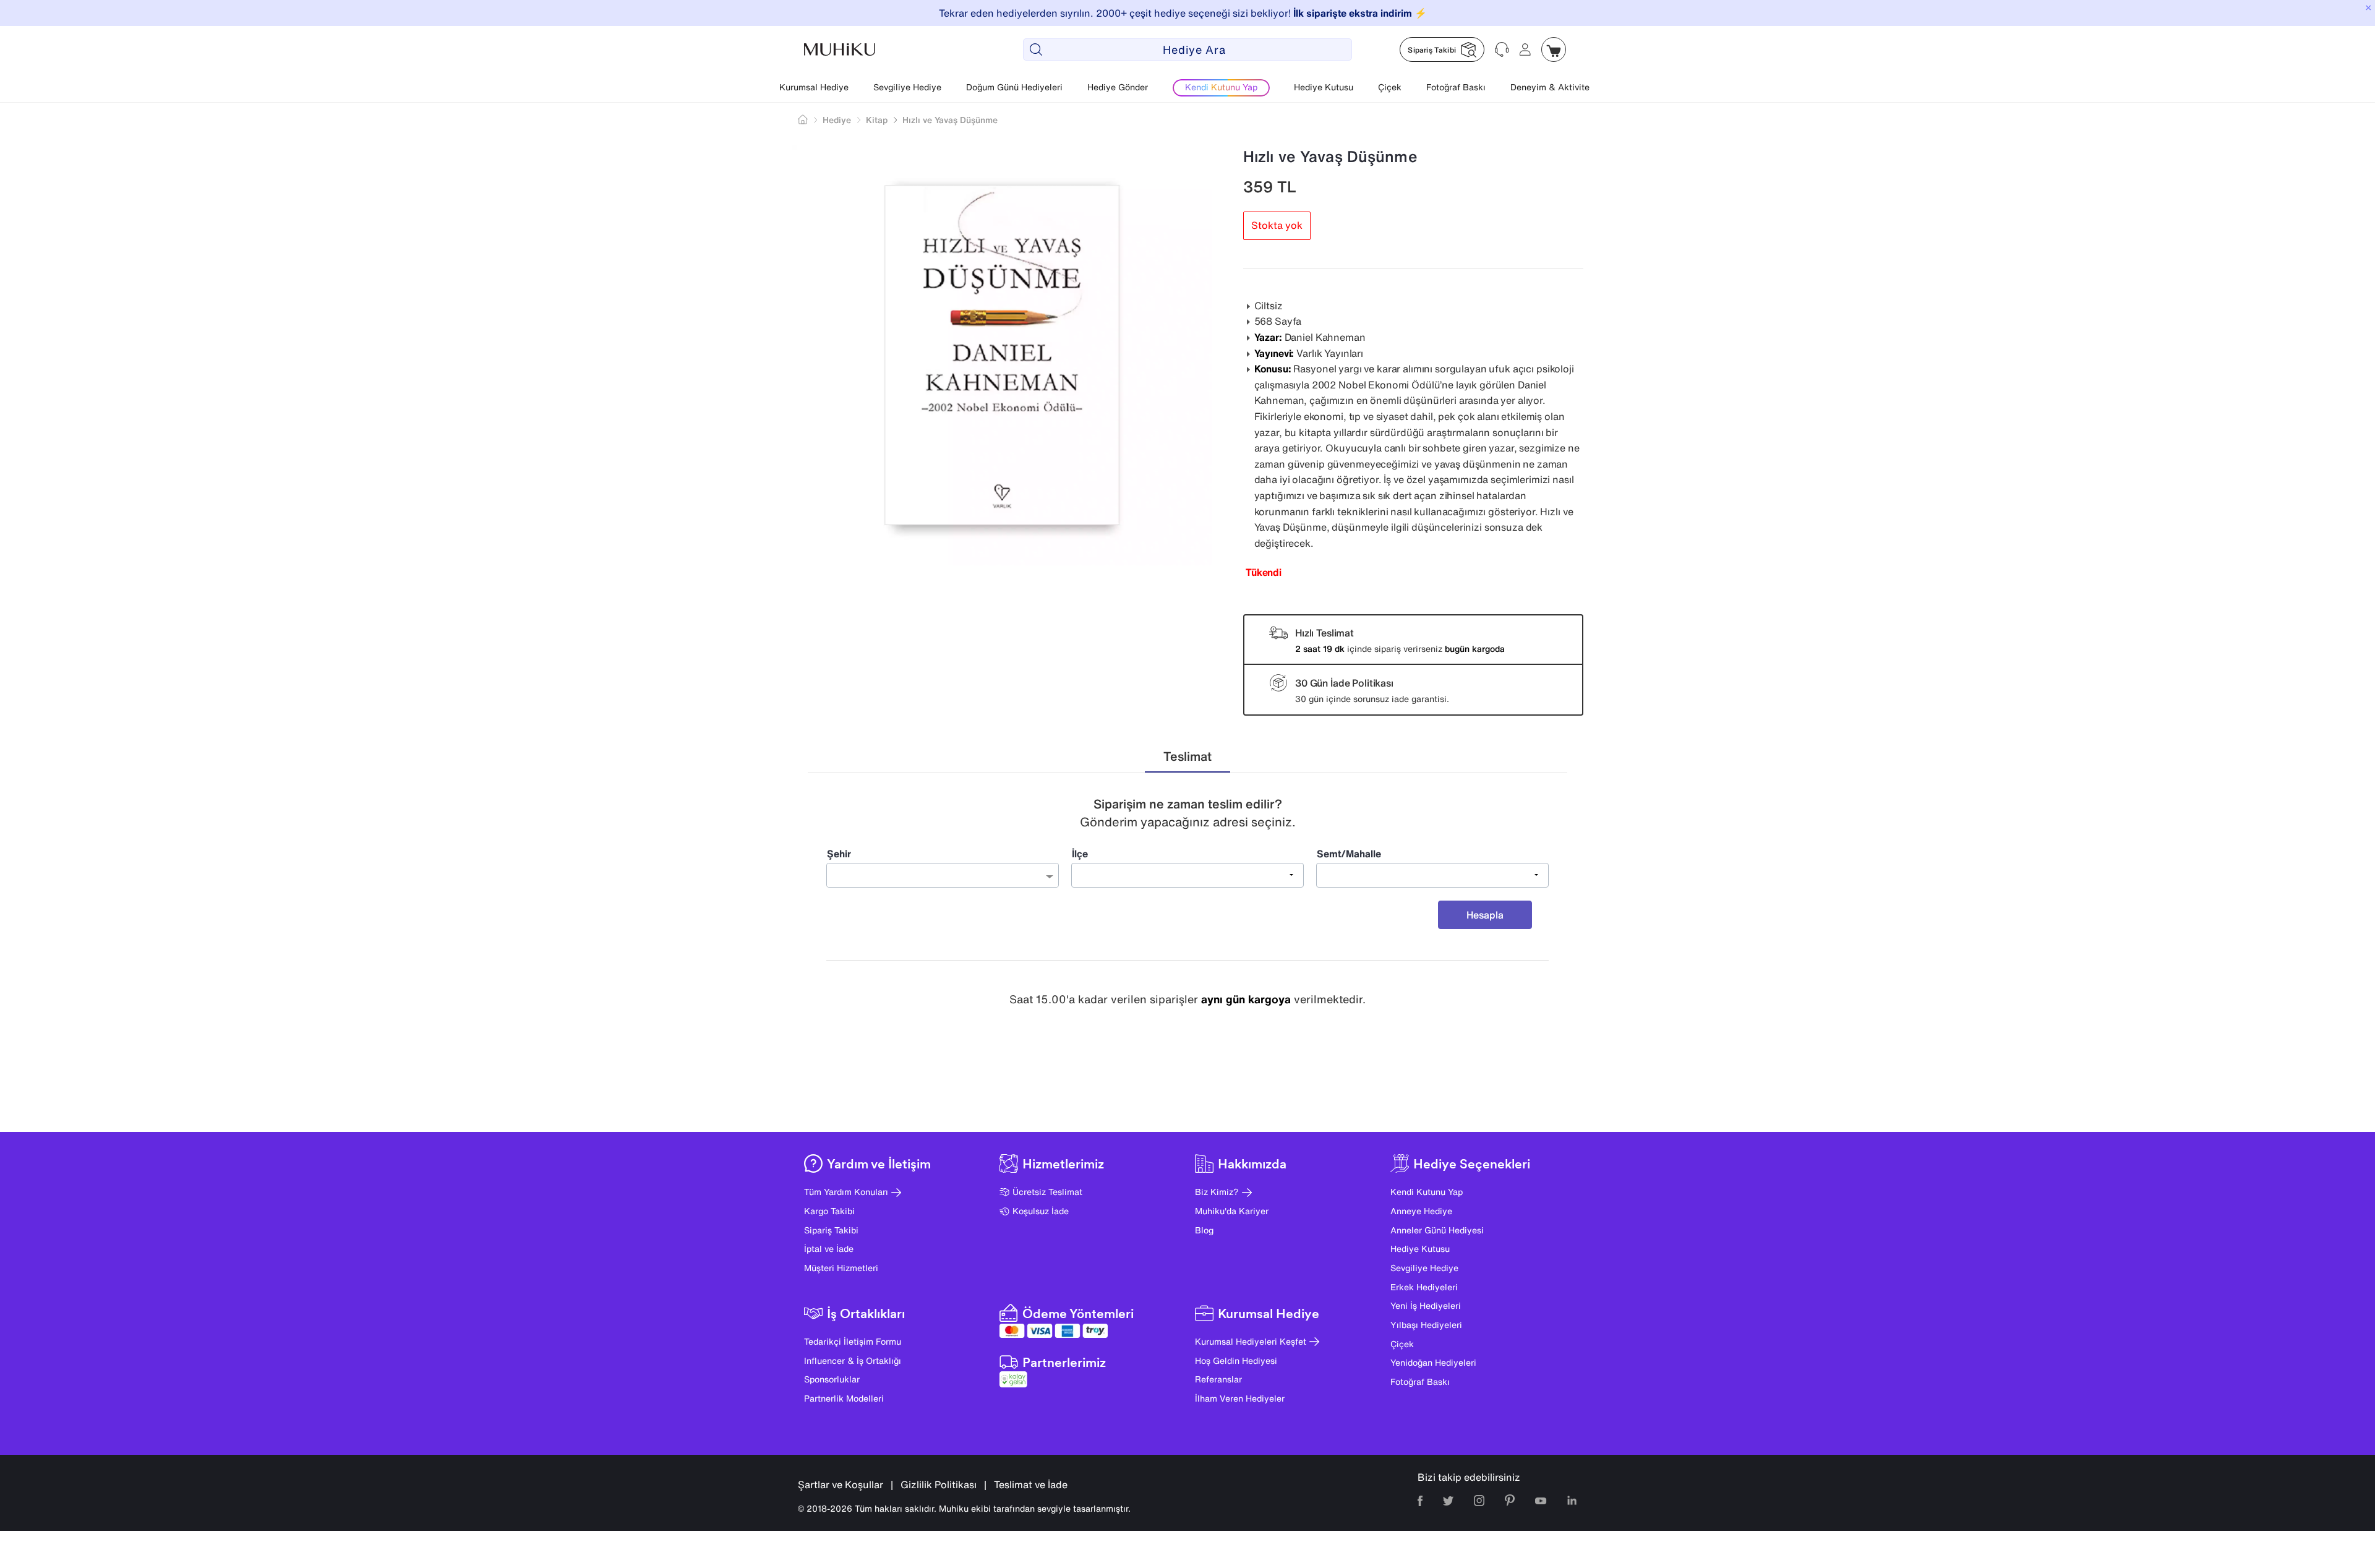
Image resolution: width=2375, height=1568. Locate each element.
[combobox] (943, 875)
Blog (1204, 1230)
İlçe (1080, 854)
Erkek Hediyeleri (1424, 1287)
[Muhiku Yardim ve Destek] (1502, 49)
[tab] (1187, 757)
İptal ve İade (829, 1249)
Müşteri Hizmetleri (841, 1268)
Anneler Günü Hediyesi (1437, 1230)
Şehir (839, 854)
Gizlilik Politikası (939, 1484)
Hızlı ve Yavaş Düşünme (950, 120)
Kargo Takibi (829, 1211)
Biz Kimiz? (1217, 1192)
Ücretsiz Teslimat (1047, 1192)
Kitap (877, 120)
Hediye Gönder (1118, 87)
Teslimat (1187, 756)
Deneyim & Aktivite (1550, 87)
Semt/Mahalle (1349, 854)
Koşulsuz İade (1041, 1211)
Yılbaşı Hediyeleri (1426, 1325)
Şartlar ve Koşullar (841, 1484)
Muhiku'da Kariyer (1232, 1211)
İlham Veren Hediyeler (1240, 1398)
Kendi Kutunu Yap (1427, 1192)
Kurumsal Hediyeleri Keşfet (1251, 1341)
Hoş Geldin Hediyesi (1236, 1360)
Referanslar (1218, 1379)
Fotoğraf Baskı (1456, 87)
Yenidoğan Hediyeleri (1433, 1362)
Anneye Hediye (1421, 1211)
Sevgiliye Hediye (907, 87)
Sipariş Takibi (831, 1230)
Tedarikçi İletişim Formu (853, 1341)
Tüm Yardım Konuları (846, 1192)
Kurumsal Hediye (814, 87)
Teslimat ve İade (1031, 1484)
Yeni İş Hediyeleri (1426, 1305)
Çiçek (1390, 87)
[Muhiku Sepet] (1554, 49)
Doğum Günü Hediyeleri (1014, 87)
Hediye (837, 120)
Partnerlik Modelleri (844, 1398)
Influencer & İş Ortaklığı (853, 1360)
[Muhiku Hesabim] (1525, 49)
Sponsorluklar (832, 1379)
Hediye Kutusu (1324, 87)
